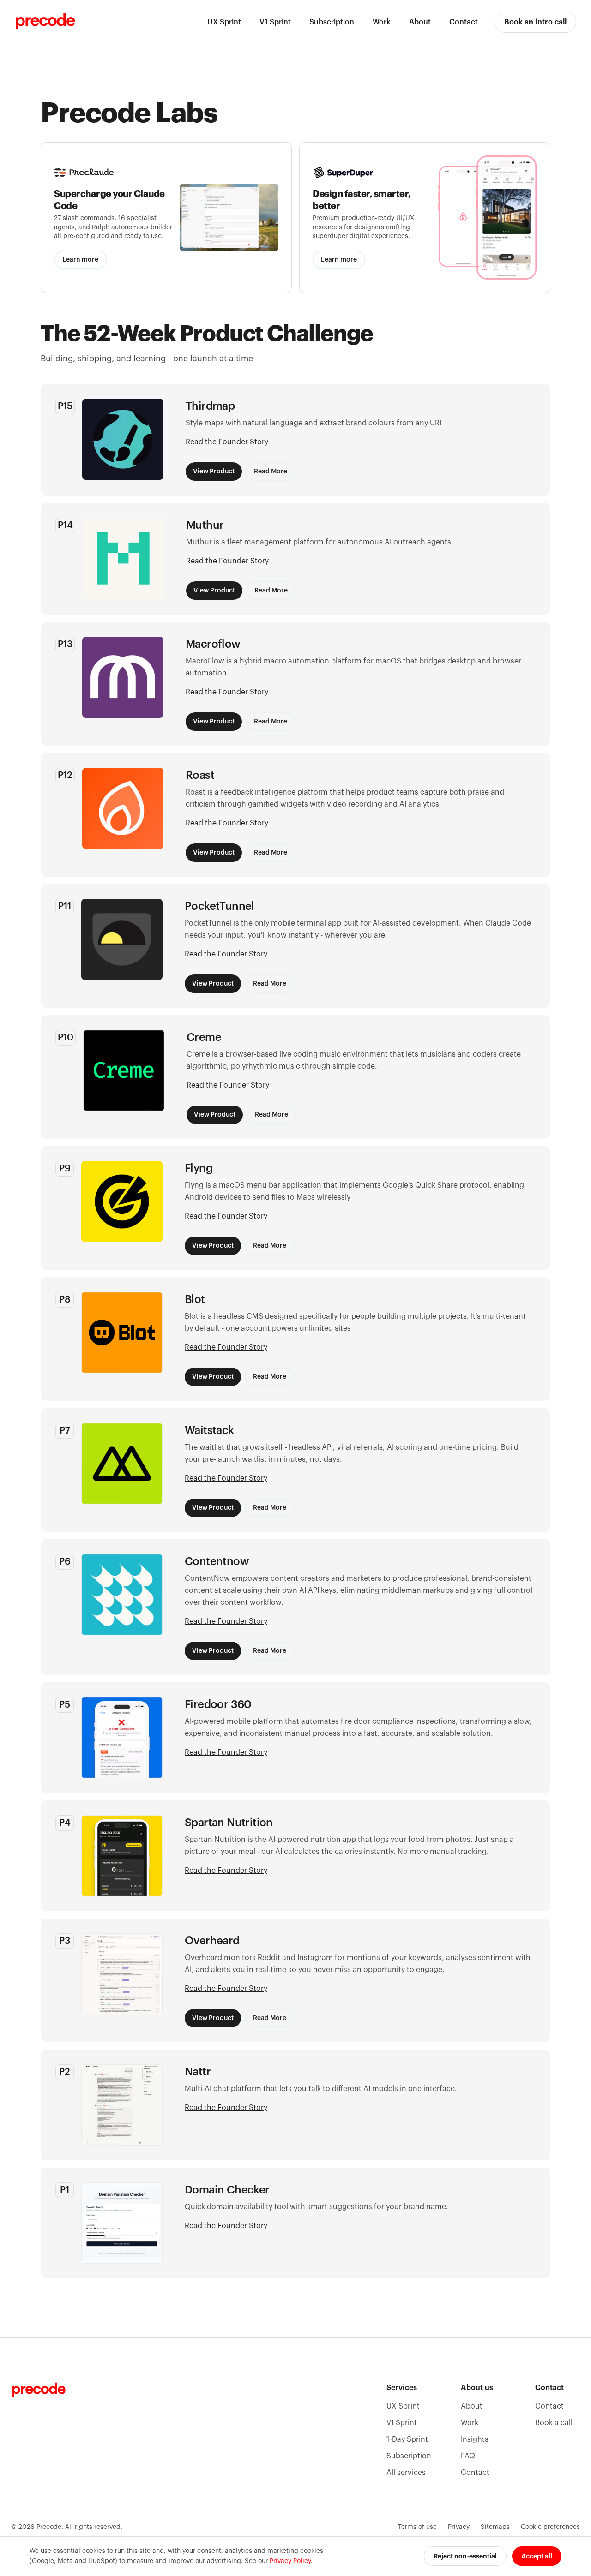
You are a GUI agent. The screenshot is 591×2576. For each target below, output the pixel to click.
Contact (464, 22)
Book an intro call (535, 22)
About (420, 22)
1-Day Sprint (407, 2439)
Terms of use (417, 2527)
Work (382, 22)
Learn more (80, 260)
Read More (271, 472)
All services (406, 2473)
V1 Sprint (275, 22)
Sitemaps (495, 2527)
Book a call (554, 2423)
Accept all (537, 2556)
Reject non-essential (465, 2556)
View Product (214, 472)
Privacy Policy (290, 2561)
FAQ (468, 2456)
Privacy (459, 2527)
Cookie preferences (550, 2527)
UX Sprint (224, 22)
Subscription (332, 22)
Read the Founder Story (227, 442)
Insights (475, 2439)
